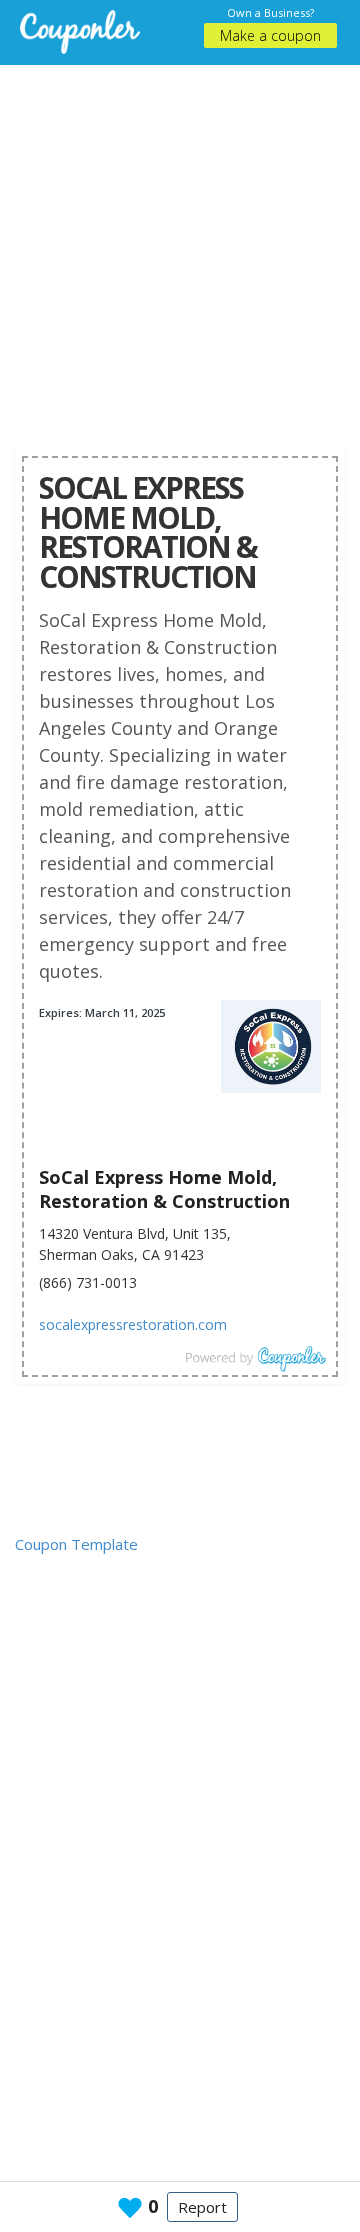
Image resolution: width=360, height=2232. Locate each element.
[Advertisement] (180, 245)
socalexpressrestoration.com (133, 1324)
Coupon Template (76, 1544)
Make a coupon (270, 35)
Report (202, 2207)
